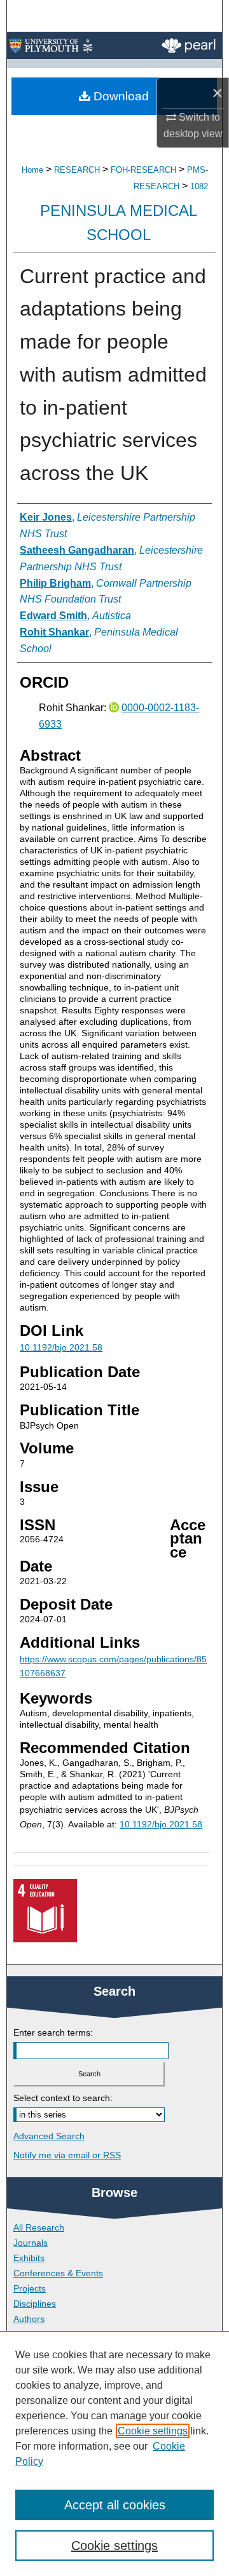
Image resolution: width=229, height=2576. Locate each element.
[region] (114, 2453)
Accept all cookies (115, 2505)
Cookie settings (153, 2431)
